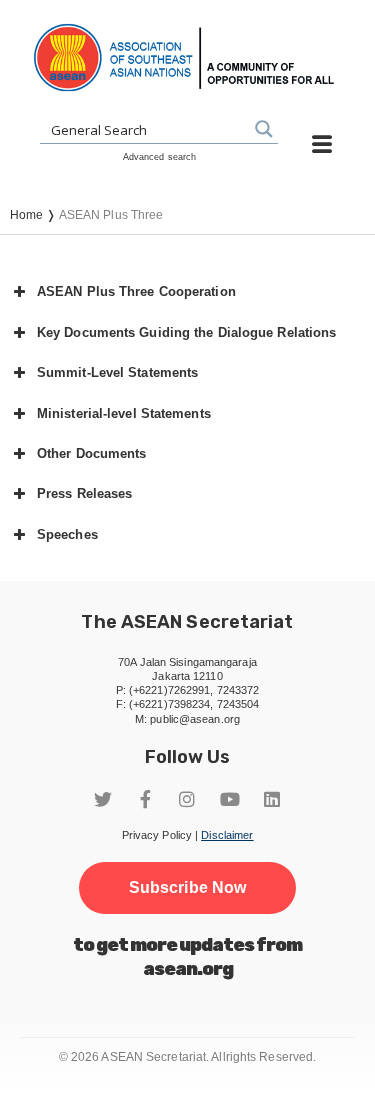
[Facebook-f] (145, 799)
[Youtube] (230, 799)
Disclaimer (227, 835)
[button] (187, 292)
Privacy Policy (157, 835)
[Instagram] (188, 799)
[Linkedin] (272, 799)
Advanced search (160, 157)
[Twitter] (103, 799)
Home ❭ (34, 215)
